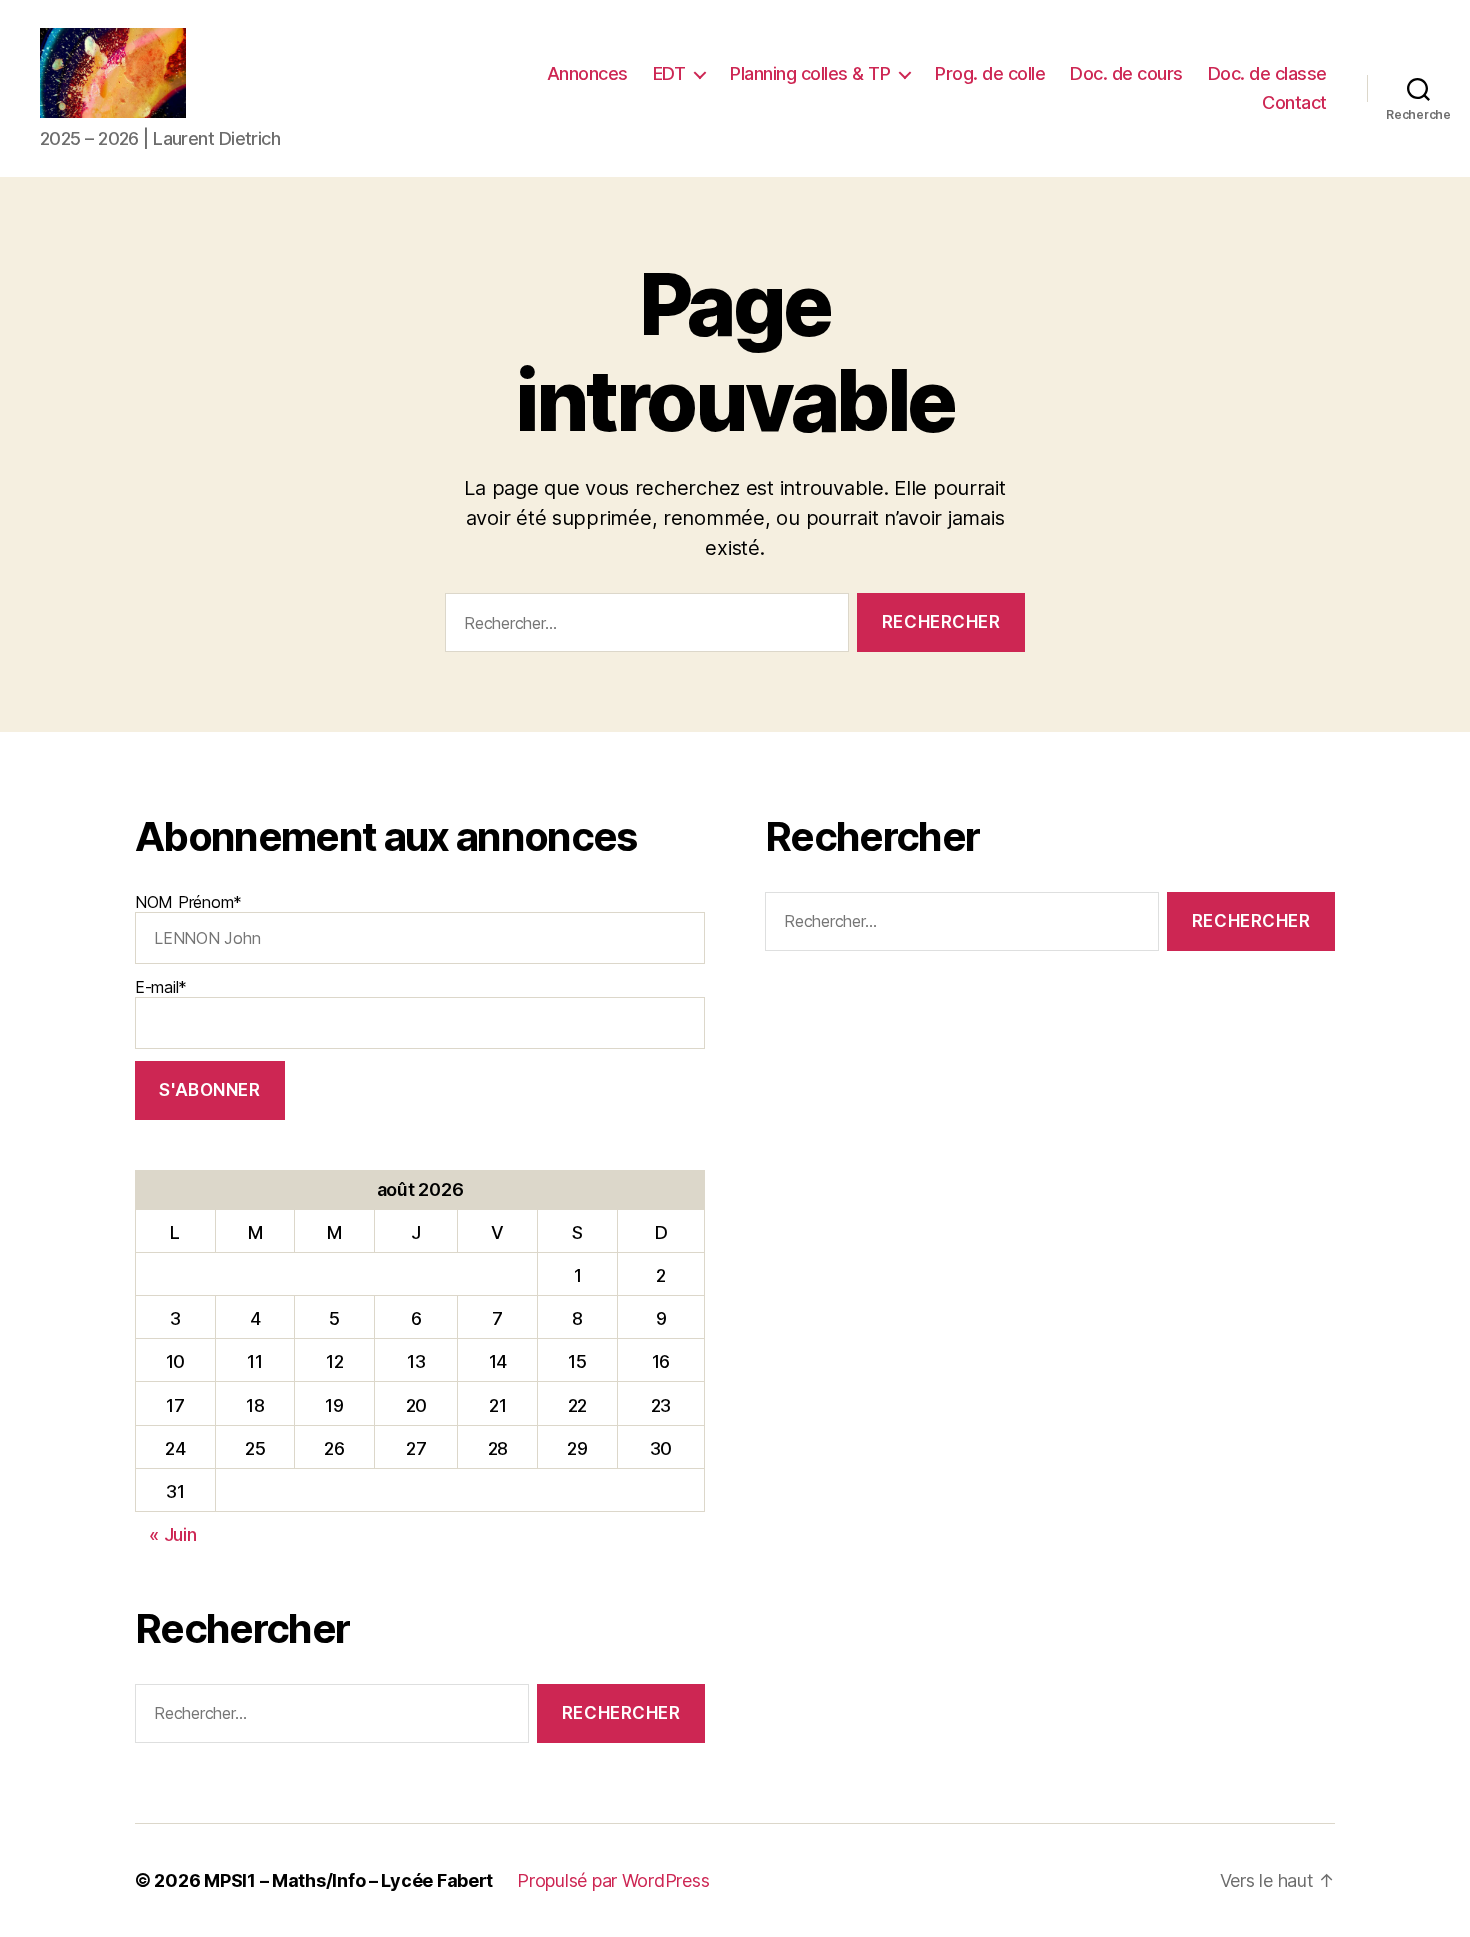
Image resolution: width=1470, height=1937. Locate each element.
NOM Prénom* (188, 902)
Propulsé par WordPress (613, 1880)
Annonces (587, 73)
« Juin (172, 1534)
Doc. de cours (1126, 73)
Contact (1294, 102)
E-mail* (161, 987)
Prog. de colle (990, 73)
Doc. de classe (1267, 73)
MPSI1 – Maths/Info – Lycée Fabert (348, 1880)
